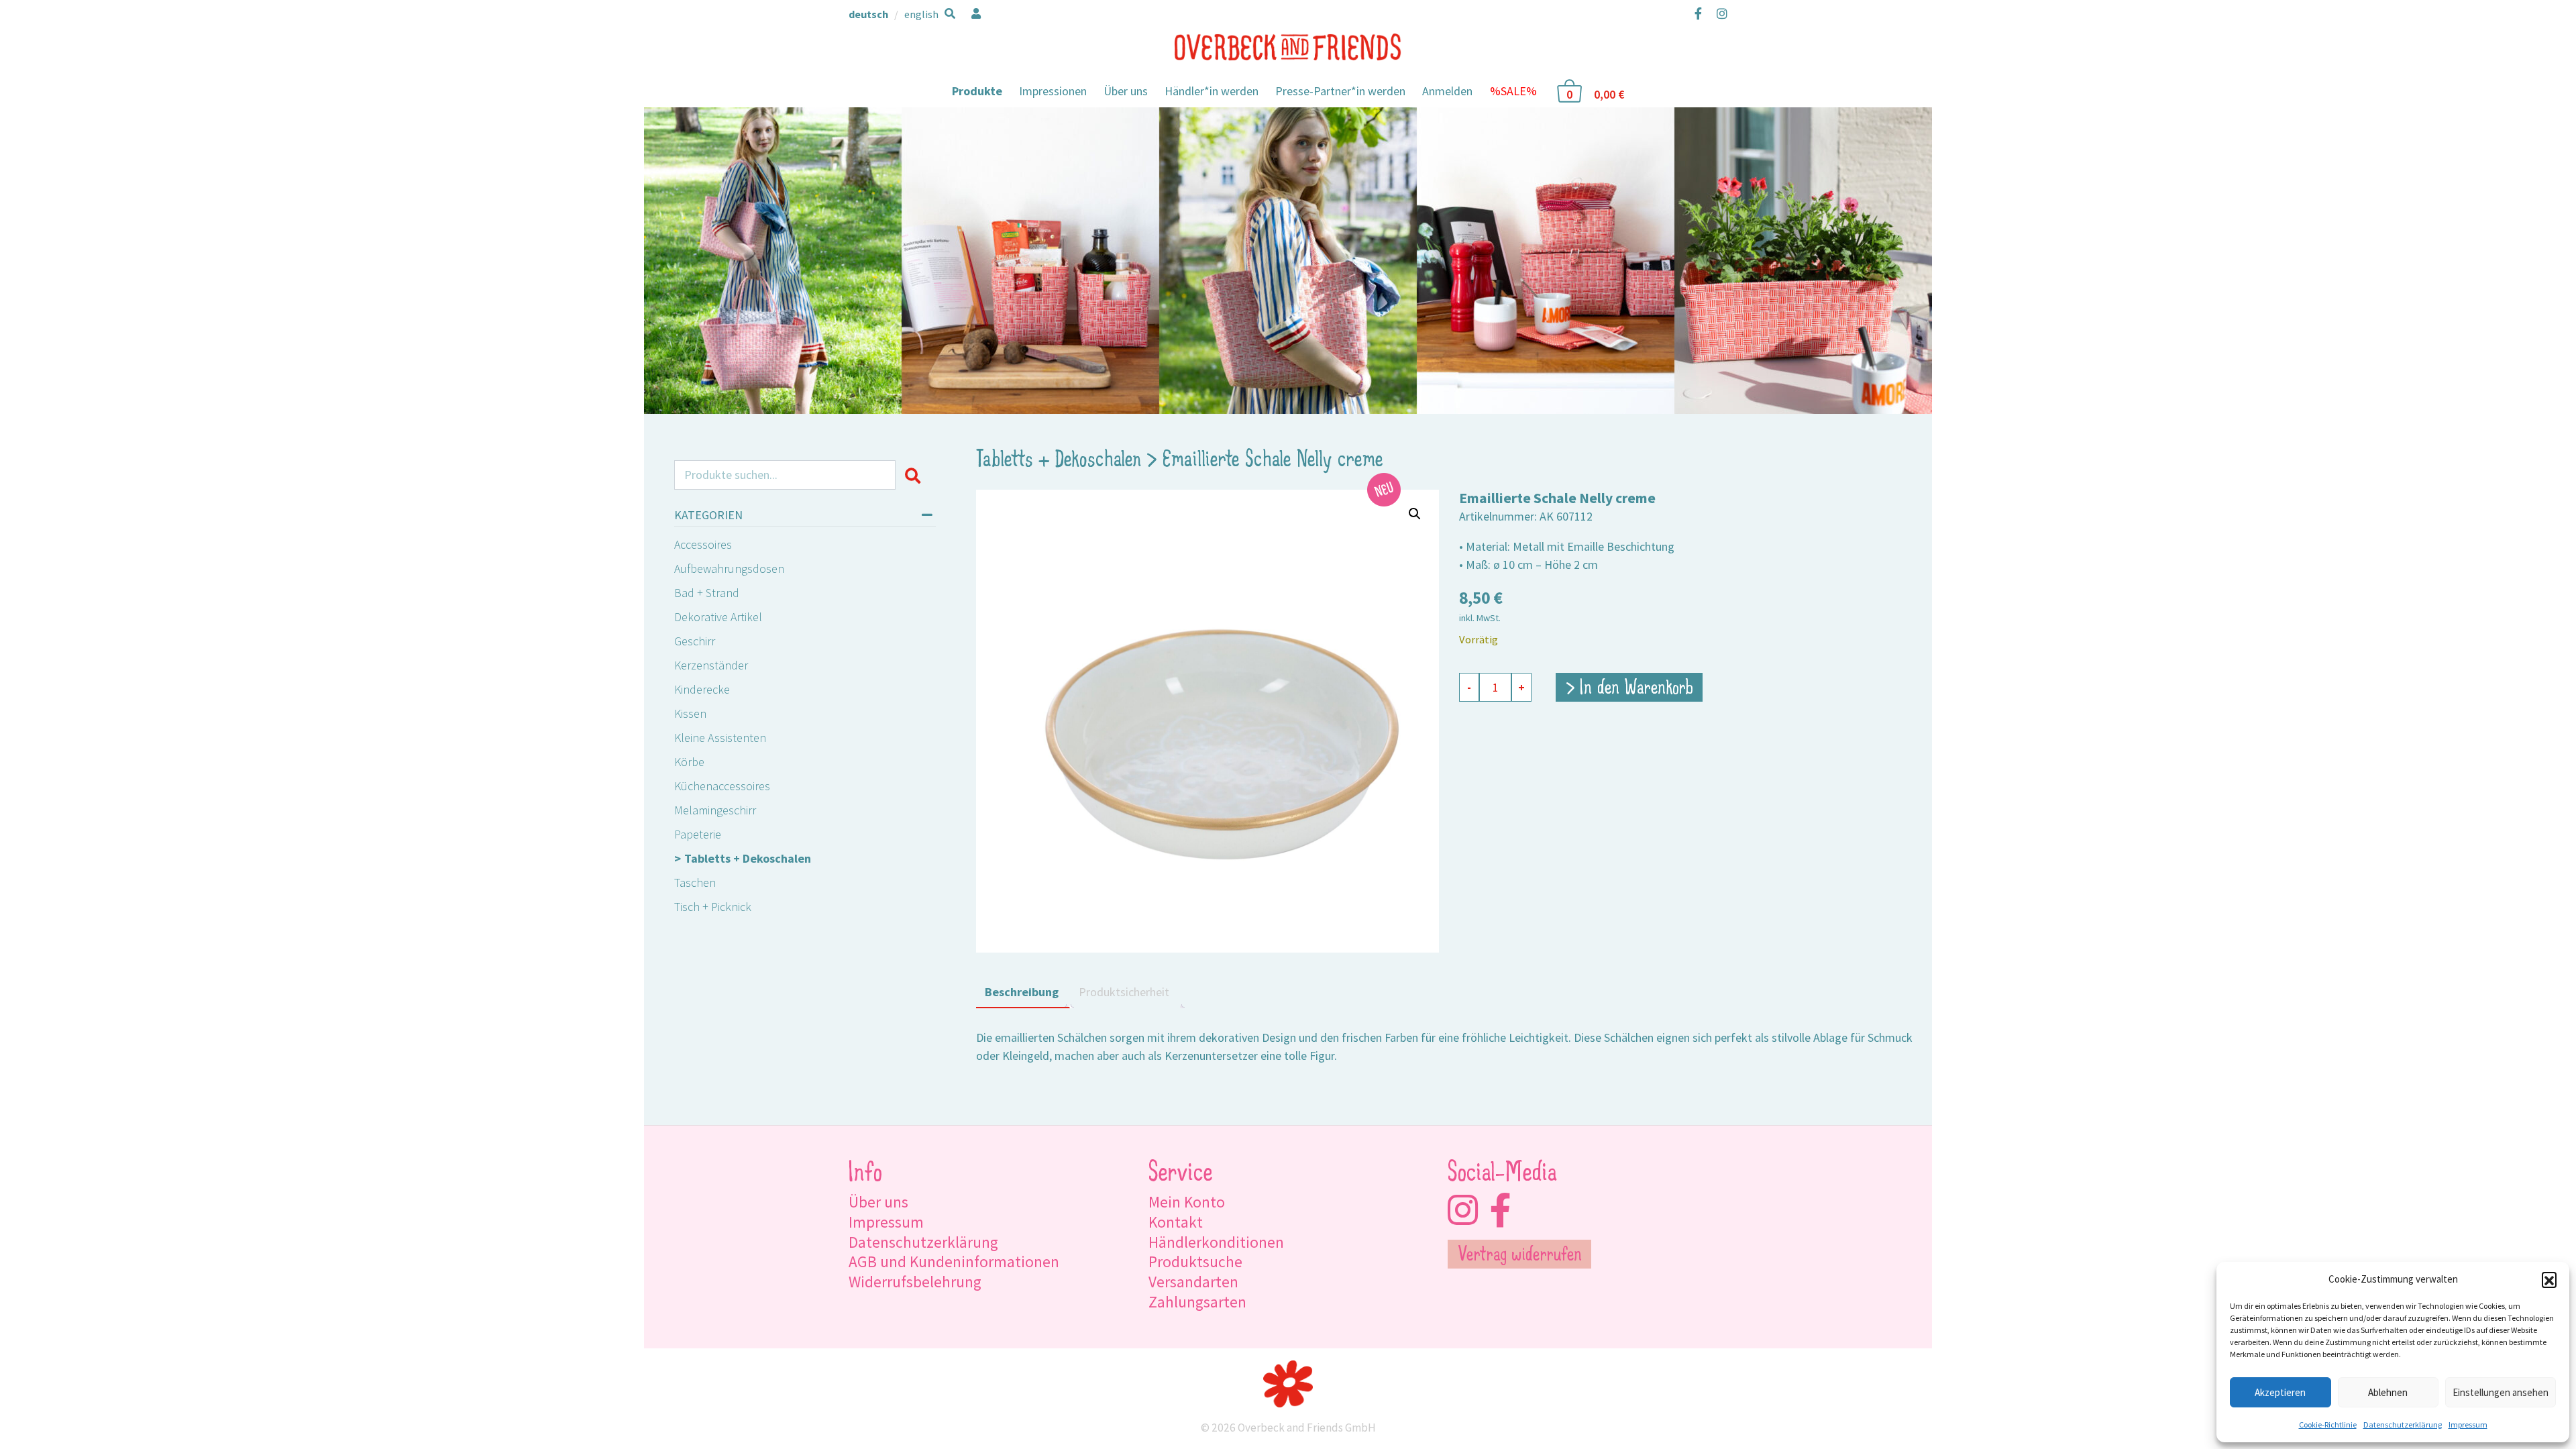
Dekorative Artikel (718, 617)
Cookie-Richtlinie (2328, 1425)
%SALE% (1513, 91)
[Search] (915, 475)
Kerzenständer (711, 665)
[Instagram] (1719, 13)
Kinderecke (702, 689)
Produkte (977, 91)
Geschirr (695, 641)
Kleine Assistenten (720, 738)
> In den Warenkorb (1629, 689)
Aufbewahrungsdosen (729, 569)
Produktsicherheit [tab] (1124, 992)
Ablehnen (2388, 1392)
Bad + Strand (707, 593)
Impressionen (1053, 91)
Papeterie (698, 834)
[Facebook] (1698, 13)
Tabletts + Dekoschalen (748, 858)
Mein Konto (1187, 1202)
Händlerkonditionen (1216, 1242)
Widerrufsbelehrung (915, 1282)
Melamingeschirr (715, 810)
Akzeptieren (2280, 1392)
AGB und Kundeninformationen (954, 1262)
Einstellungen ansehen (2501, 1392)
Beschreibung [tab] (1022, 992)
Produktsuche (1195, 1262)
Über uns (1126, 91)
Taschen (695, 882)
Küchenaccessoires (722, 786)
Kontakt (1176, 1222)
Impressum (2468, 1425)
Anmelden (1447, 91)
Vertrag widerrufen (1520, 1256)
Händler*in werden (1212, 91)
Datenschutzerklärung (2403, 1425)
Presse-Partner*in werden (1340, 91)
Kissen (690, 713)
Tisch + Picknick (713, 907)
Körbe (689, 762)
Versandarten (1193, 1282)
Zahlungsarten (1197, 1302)
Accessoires (703, 544)
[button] (2549, 1279)
